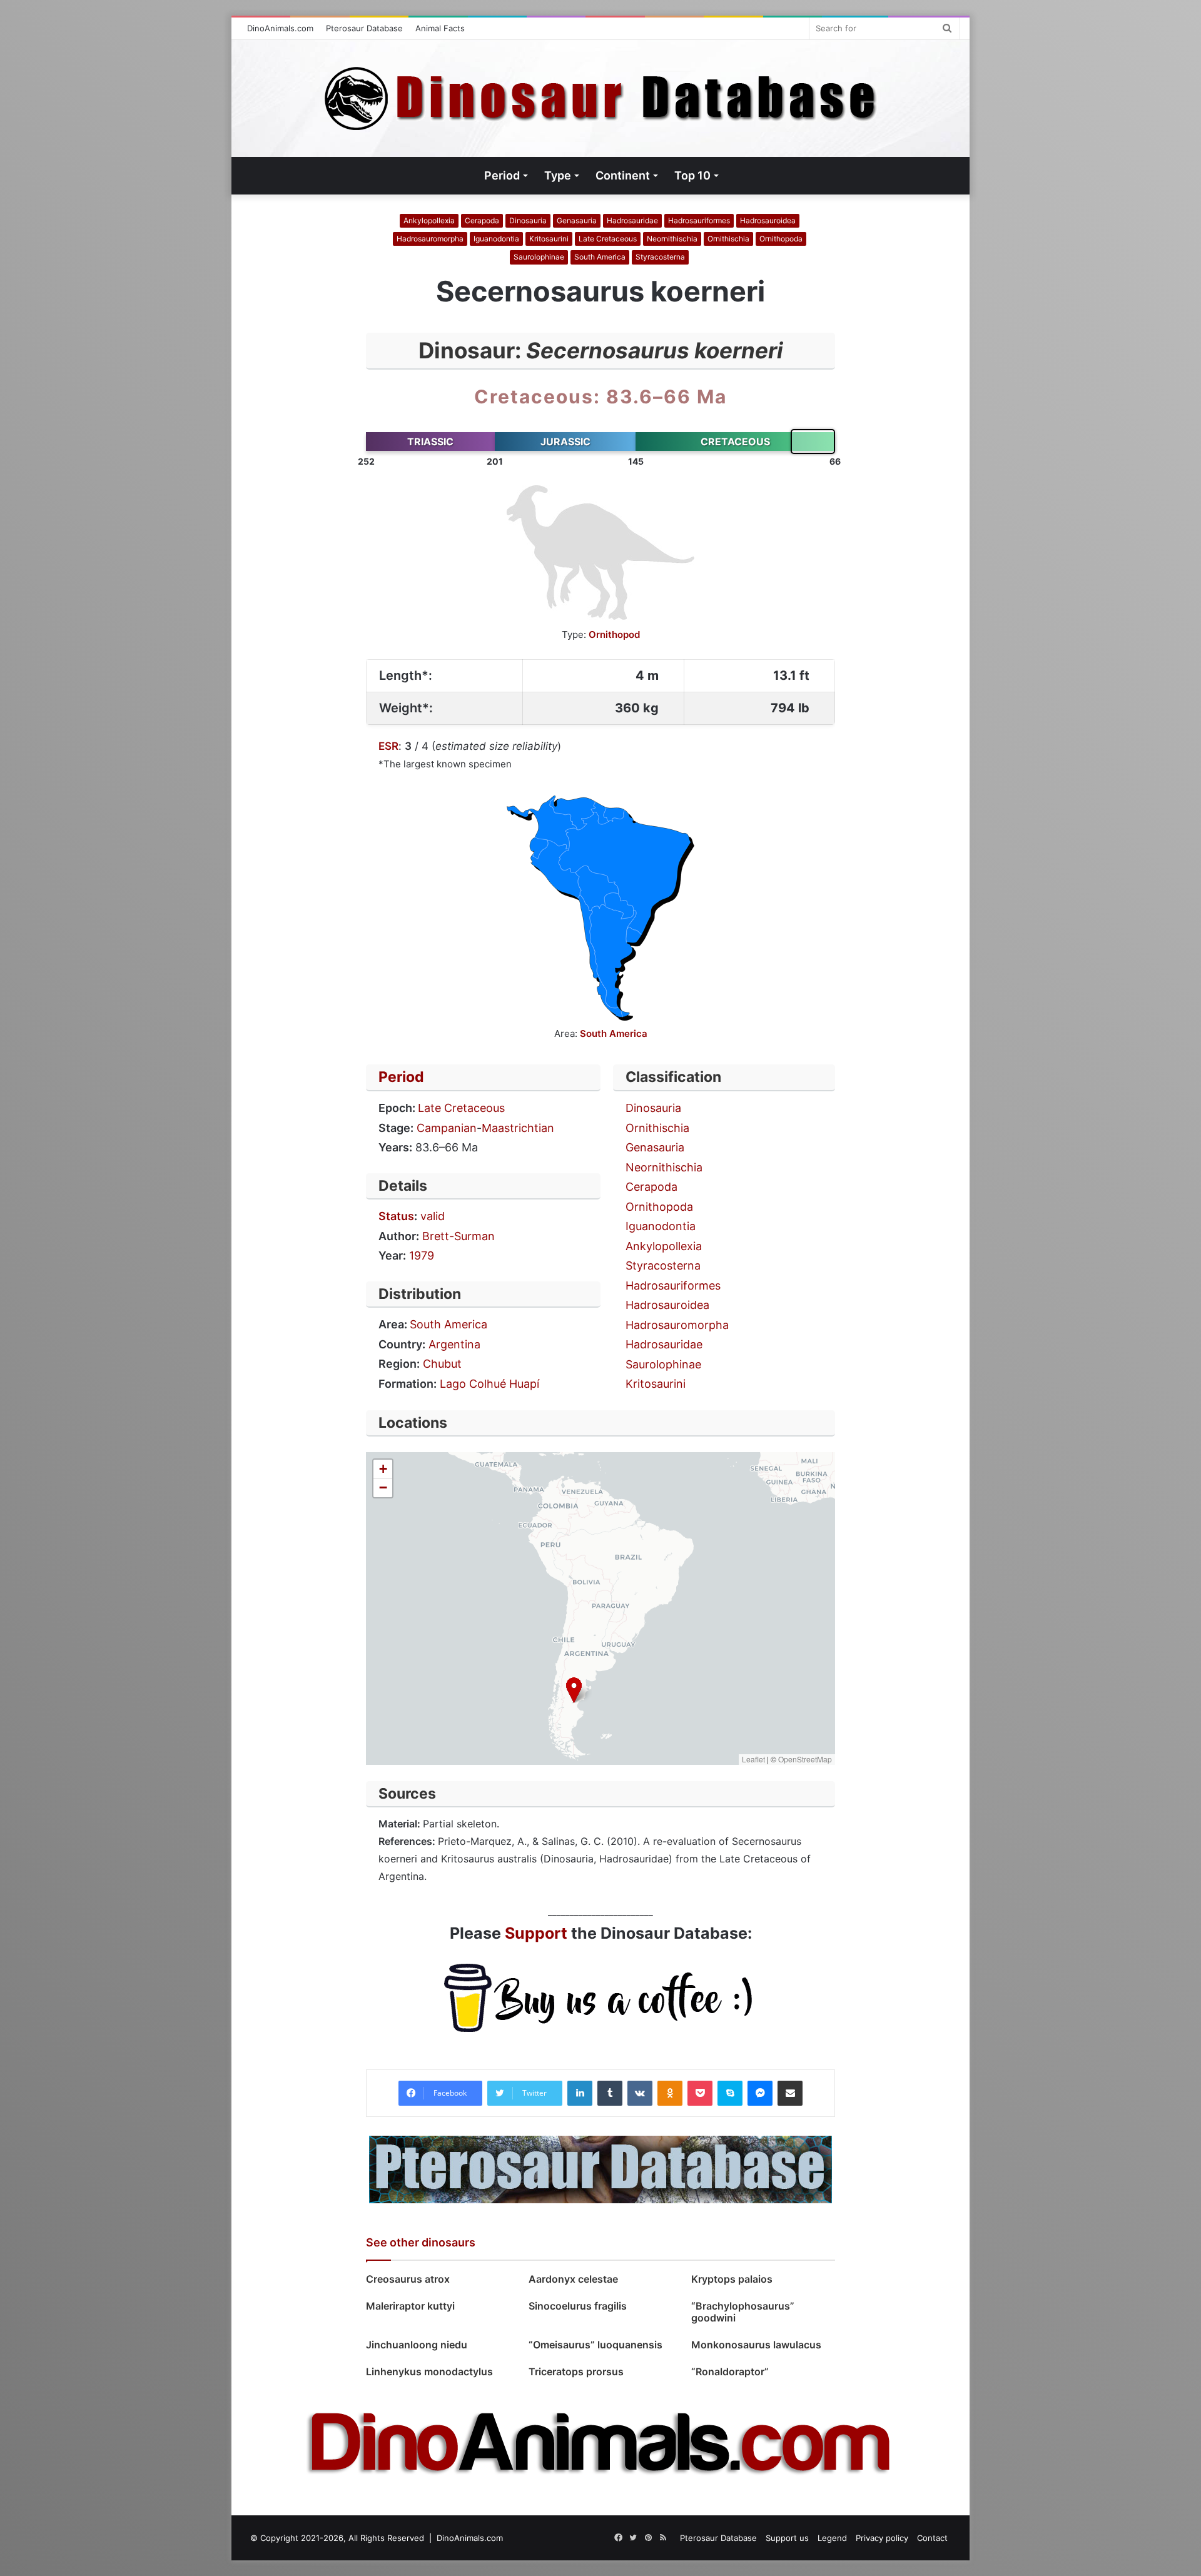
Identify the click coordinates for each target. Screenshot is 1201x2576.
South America (600, 257)
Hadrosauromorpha (430, 239)
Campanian (447, 1128)
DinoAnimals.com (280, 28)
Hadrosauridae (632, 220)
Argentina (454, 1344)
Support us (787, 2538)
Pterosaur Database (364, 28)
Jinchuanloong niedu (417, 2345)
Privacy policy (882, 2538)
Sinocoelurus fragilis (578, 2306)
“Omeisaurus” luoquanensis (595, 2345)
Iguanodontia (496, 239)
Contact (932, 2538)
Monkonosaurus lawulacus (758, 2345)
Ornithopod (614, 634)
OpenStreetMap (805, 1759)
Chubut (442, 1364)
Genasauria (577, 220)
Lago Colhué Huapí (489, 1384)
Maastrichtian (518, 1128)
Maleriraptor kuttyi (410, 2306)
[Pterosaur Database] (600, 2169)
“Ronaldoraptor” (730, 2371)
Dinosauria (528, 220)
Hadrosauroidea (768, 220)
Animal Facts (440, 28)
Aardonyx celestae (573, 2279)
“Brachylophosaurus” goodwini (743, 2312)
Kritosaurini (549, 239)
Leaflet (753, 1759)
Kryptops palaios (733, 2279)
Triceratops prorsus (576, 2371)
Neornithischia (672, 239)
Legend (832, 2538)
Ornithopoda (781, 239)
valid (433, 1216)
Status (396, 1216)
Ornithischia (728, 239)
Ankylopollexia (429, 220)
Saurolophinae (539, 257)
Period (401, 1077)
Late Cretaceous (608, 239)
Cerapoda (482, 220)
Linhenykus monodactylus (429, 2371)
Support (536, 1933)
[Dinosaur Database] (601, 98)
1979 (422, 1255)
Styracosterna (660, 257)
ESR (388, 746)
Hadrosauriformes (699, 220)
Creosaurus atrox (408, 2279)
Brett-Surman (459, 1236)
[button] (574, 1690)
